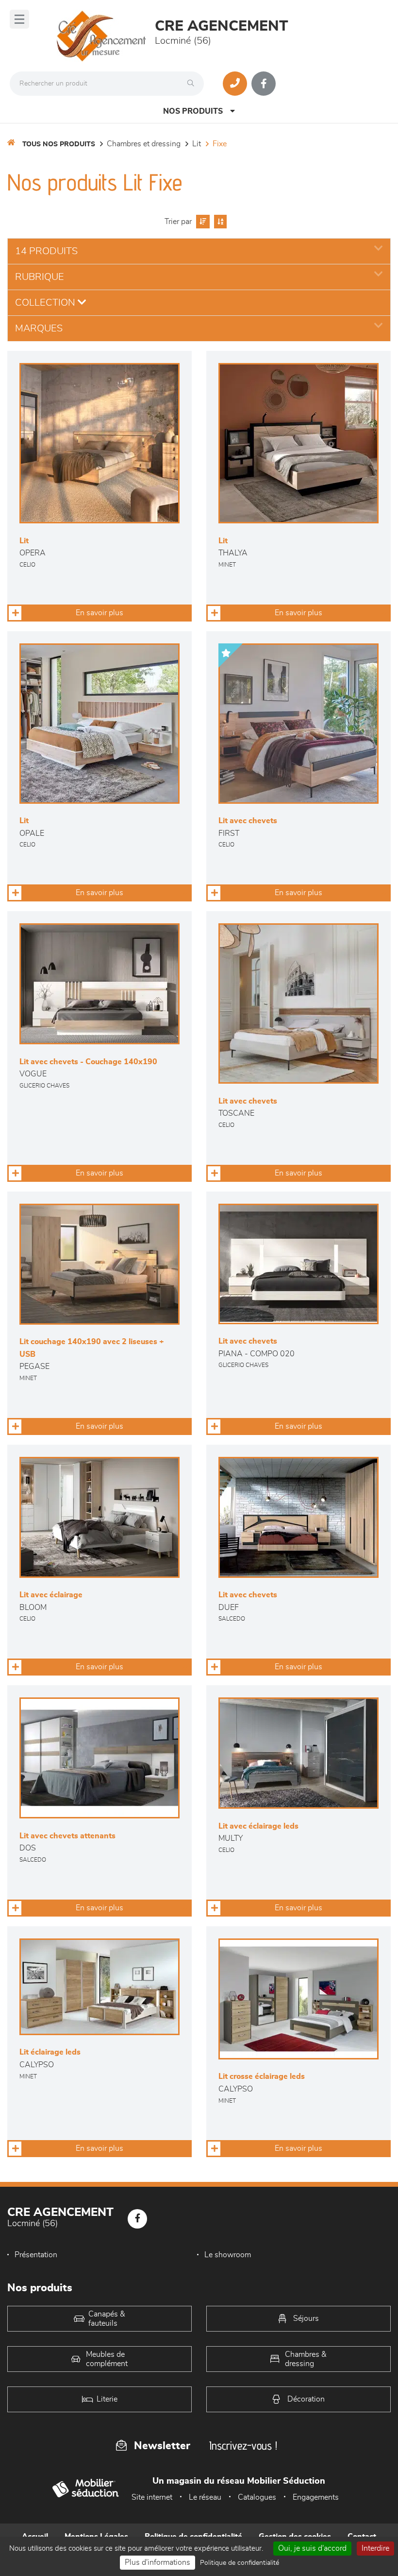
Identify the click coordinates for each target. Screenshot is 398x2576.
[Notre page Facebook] (264, 84)
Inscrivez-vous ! (243, 2446)
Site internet (152, 2497)
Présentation (36, 2255)
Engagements (316, 2497)
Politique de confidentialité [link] (240, 2563)
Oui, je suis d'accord (312, 2548)
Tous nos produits (59, 144)
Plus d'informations (158, 2562)
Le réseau (205, 2497)
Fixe (220, 144)
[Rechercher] (193, 84)
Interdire (375, 2548)
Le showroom (228, 2255)
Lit (197, 144)
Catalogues (257, 2497)
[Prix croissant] (202, 222)
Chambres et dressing (144, 144)
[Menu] (19, 19)
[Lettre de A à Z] (219, 222)
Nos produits (193, 111)
